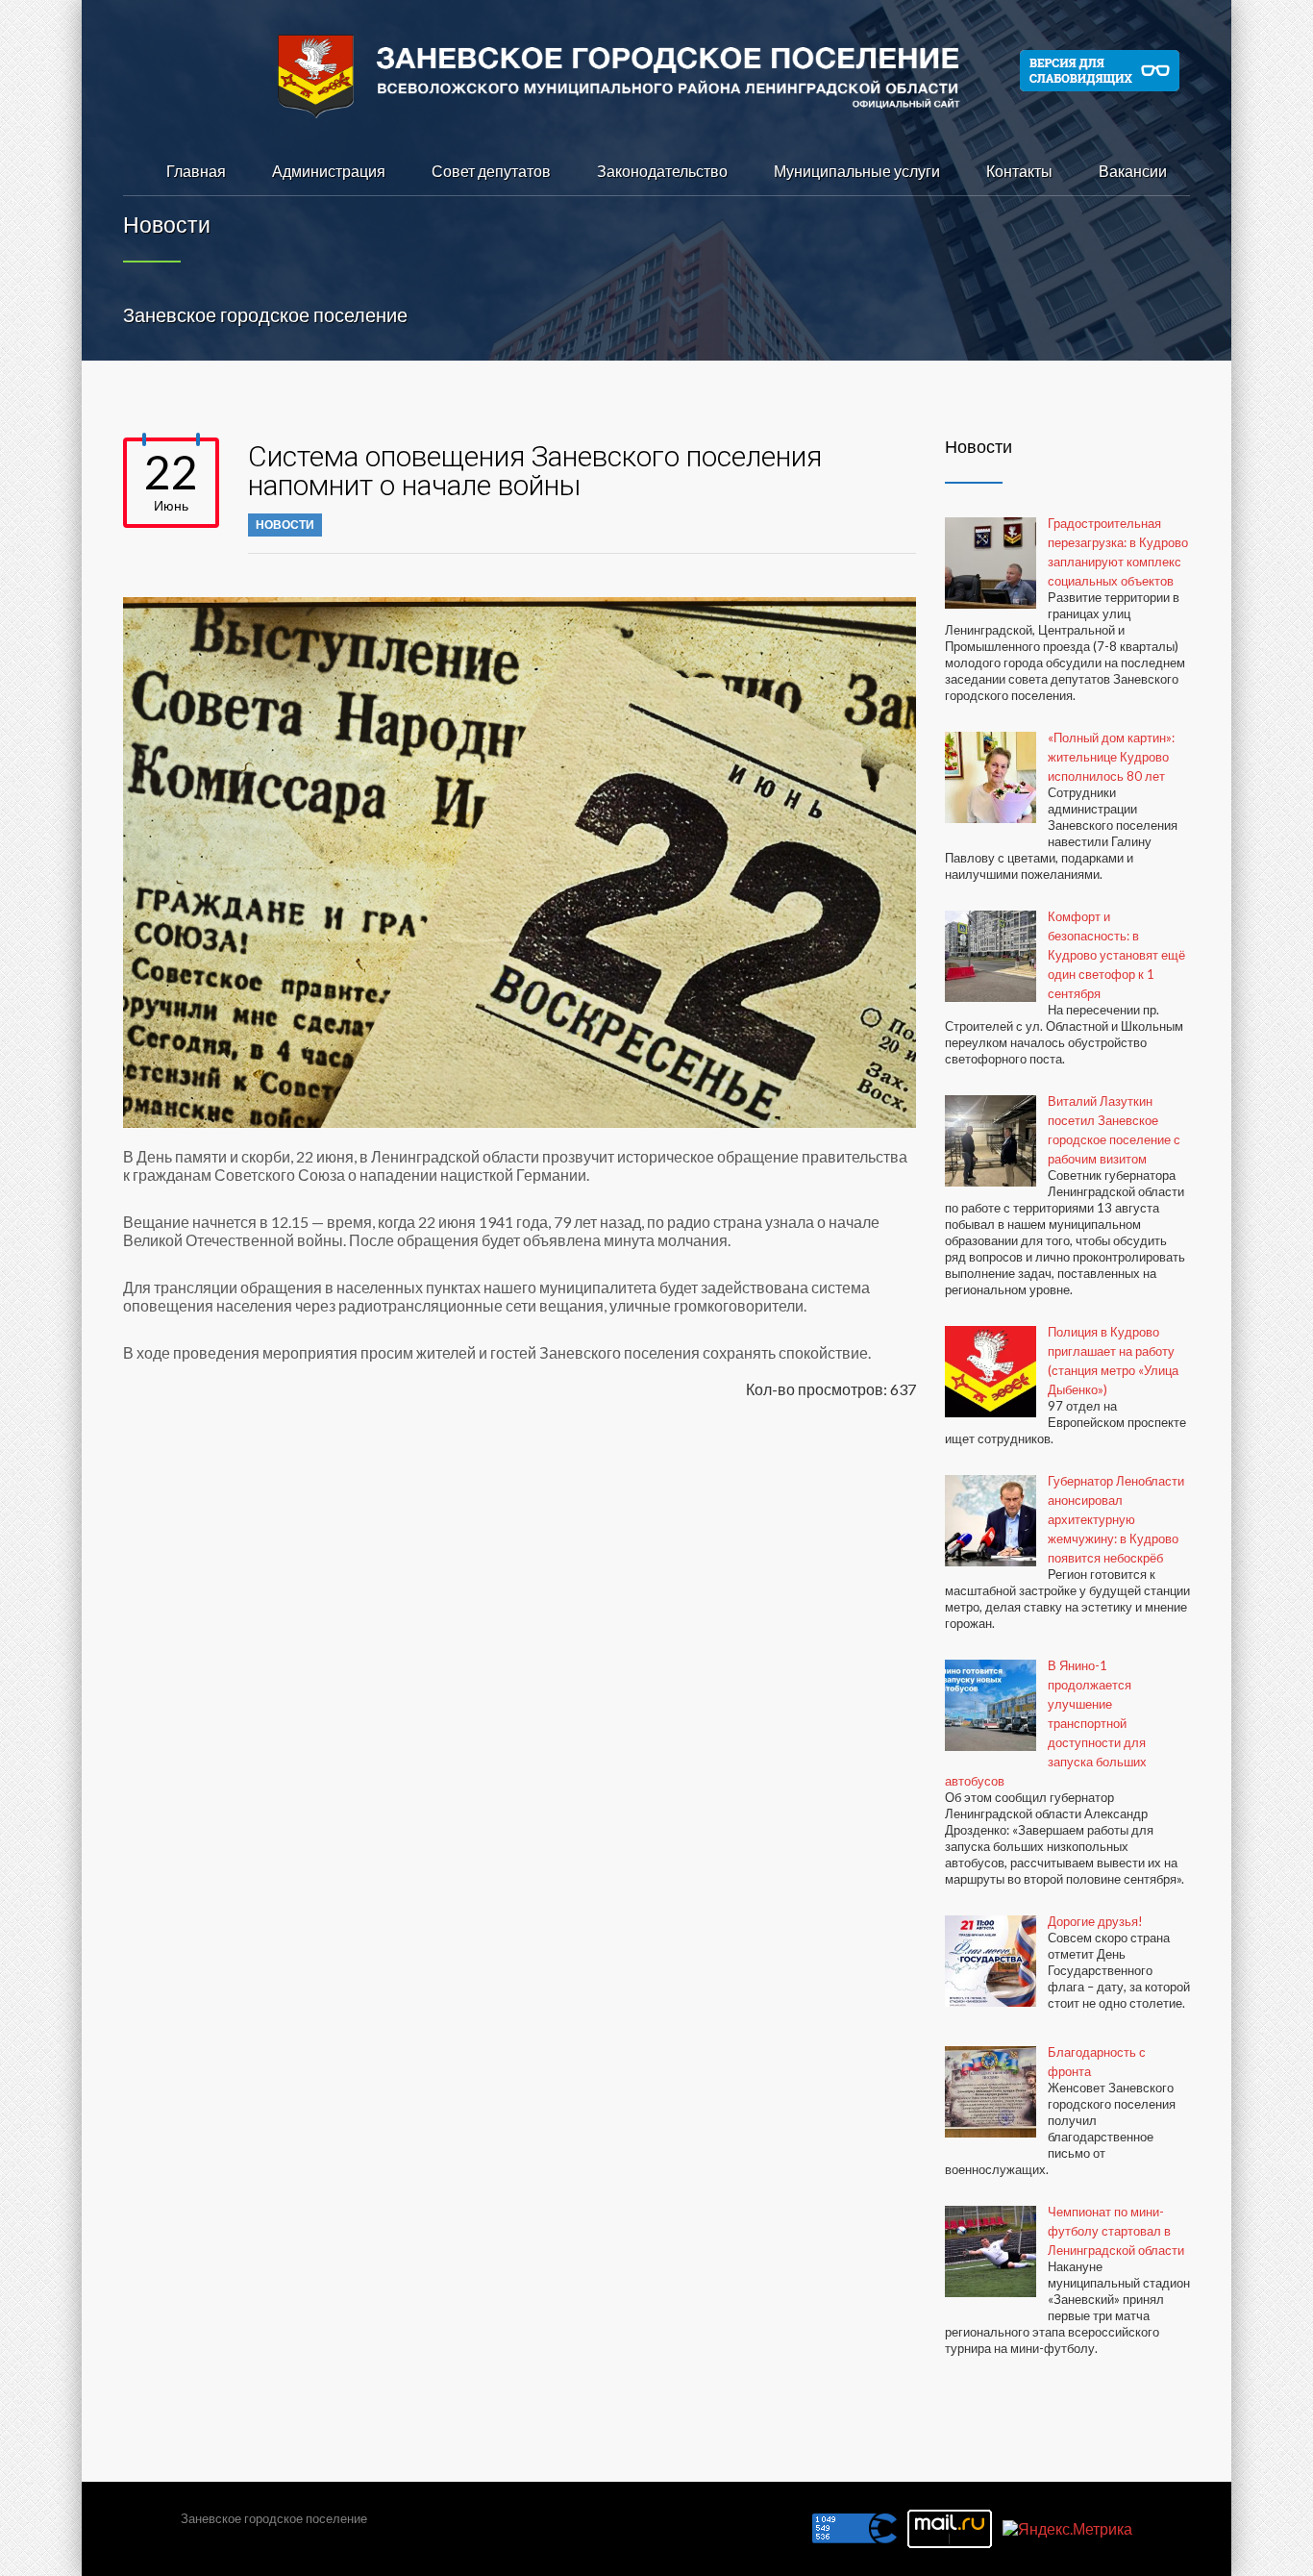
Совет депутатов (491, 171)
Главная (196, 171)
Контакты (1019, 171)
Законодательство (662, 171)
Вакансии (1133, 171)
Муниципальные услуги (857, 171)
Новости (285, 525)
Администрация (329, 171)
